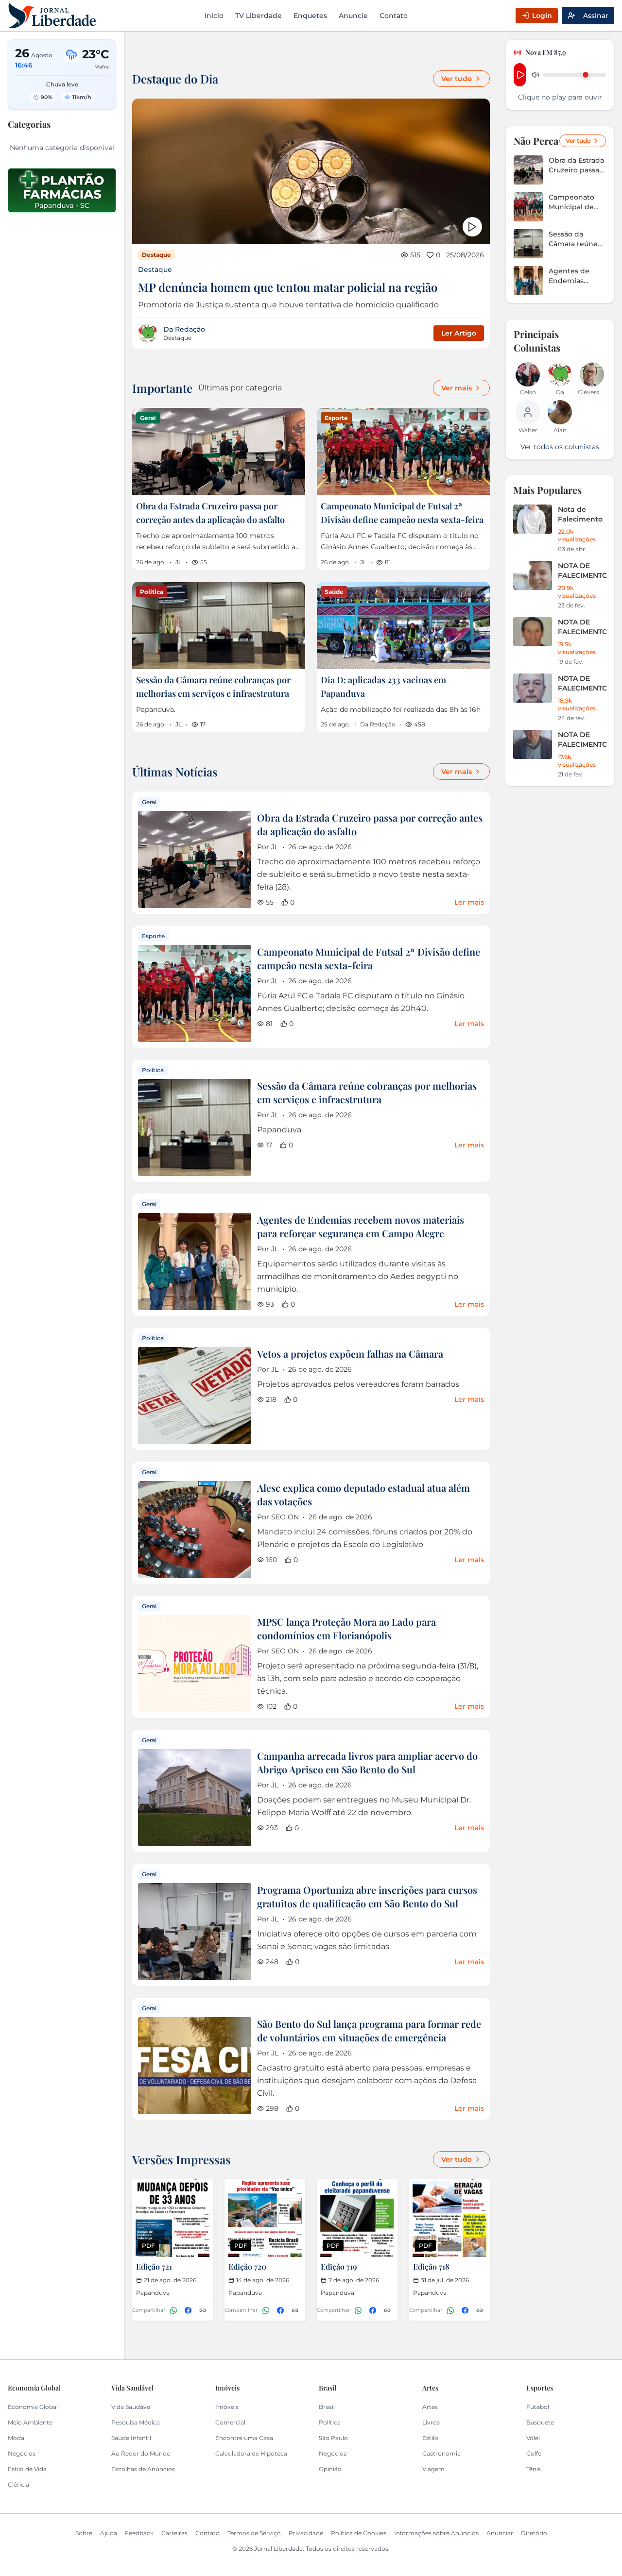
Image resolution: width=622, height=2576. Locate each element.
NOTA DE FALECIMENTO (582, 571)
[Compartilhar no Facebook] (188, 2310)
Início (214, 16)
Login (542, 16)
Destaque (155, 269)
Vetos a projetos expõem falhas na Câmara (350, 1354)
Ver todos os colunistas (560, 447)
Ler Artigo (459, 333)
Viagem (433, 2469)
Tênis (534, 2469)
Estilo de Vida (27, 2469)
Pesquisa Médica (136, 2422)
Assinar (596, 16)
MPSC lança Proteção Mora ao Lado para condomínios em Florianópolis (346, 1628)
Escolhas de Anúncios (143, 2469)
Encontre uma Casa (244, 2438)
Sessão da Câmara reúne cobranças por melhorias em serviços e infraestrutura (367, 1092)
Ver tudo (457, 79)
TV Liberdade (259, 16)
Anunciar (500, 2533)
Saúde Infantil (131, 2438)
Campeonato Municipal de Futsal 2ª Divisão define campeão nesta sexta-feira (369, 958)
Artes (430, 2407)
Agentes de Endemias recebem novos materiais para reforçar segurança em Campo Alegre (361, 1226)
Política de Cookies (359, 2533)
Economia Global (33, 2407)
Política (330, 2422)
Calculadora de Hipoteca (251, 2453)
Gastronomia (441, 2453)
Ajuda (109, 2533)
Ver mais (457, 388)
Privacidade (306, 2533)
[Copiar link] (203, 2310)
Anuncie (353, 16)
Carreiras (174, 2533)
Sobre (84, 2533)
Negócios (22, 2453)
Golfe (534, 2453)
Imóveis (227, 2407)
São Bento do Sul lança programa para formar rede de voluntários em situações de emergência (369, 2030)
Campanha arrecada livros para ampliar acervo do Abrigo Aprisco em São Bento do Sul (367, 1762)
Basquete (540, 2422)
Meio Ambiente (30, 2422)
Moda (16, 2438)
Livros (431, 2422)
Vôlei (533, 2438)
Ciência (18, 2484)
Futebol (538, 2407)
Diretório (534, 2533)
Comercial (230, 2422)
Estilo (430, 2438)
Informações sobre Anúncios (436, 2533)
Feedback (139, 2533)
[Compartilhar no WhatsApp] (173, 2310)
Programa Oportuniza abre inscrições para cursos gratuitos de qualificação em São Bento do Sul (367, 1896)
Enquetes (310, 16)
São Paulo (333, 2438)
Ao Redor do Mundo (141, 2453)
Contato (394, 16)
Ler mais (469, 902)
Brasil (327, 2407)
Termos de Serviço (254, 2533)
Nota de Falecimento (580, 514)
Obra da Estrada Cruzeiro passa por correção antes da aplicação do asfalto (576, 165)
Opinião (330, 2469)
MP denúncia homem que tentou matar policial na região (288, 287)
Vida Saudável (131, 2407)
